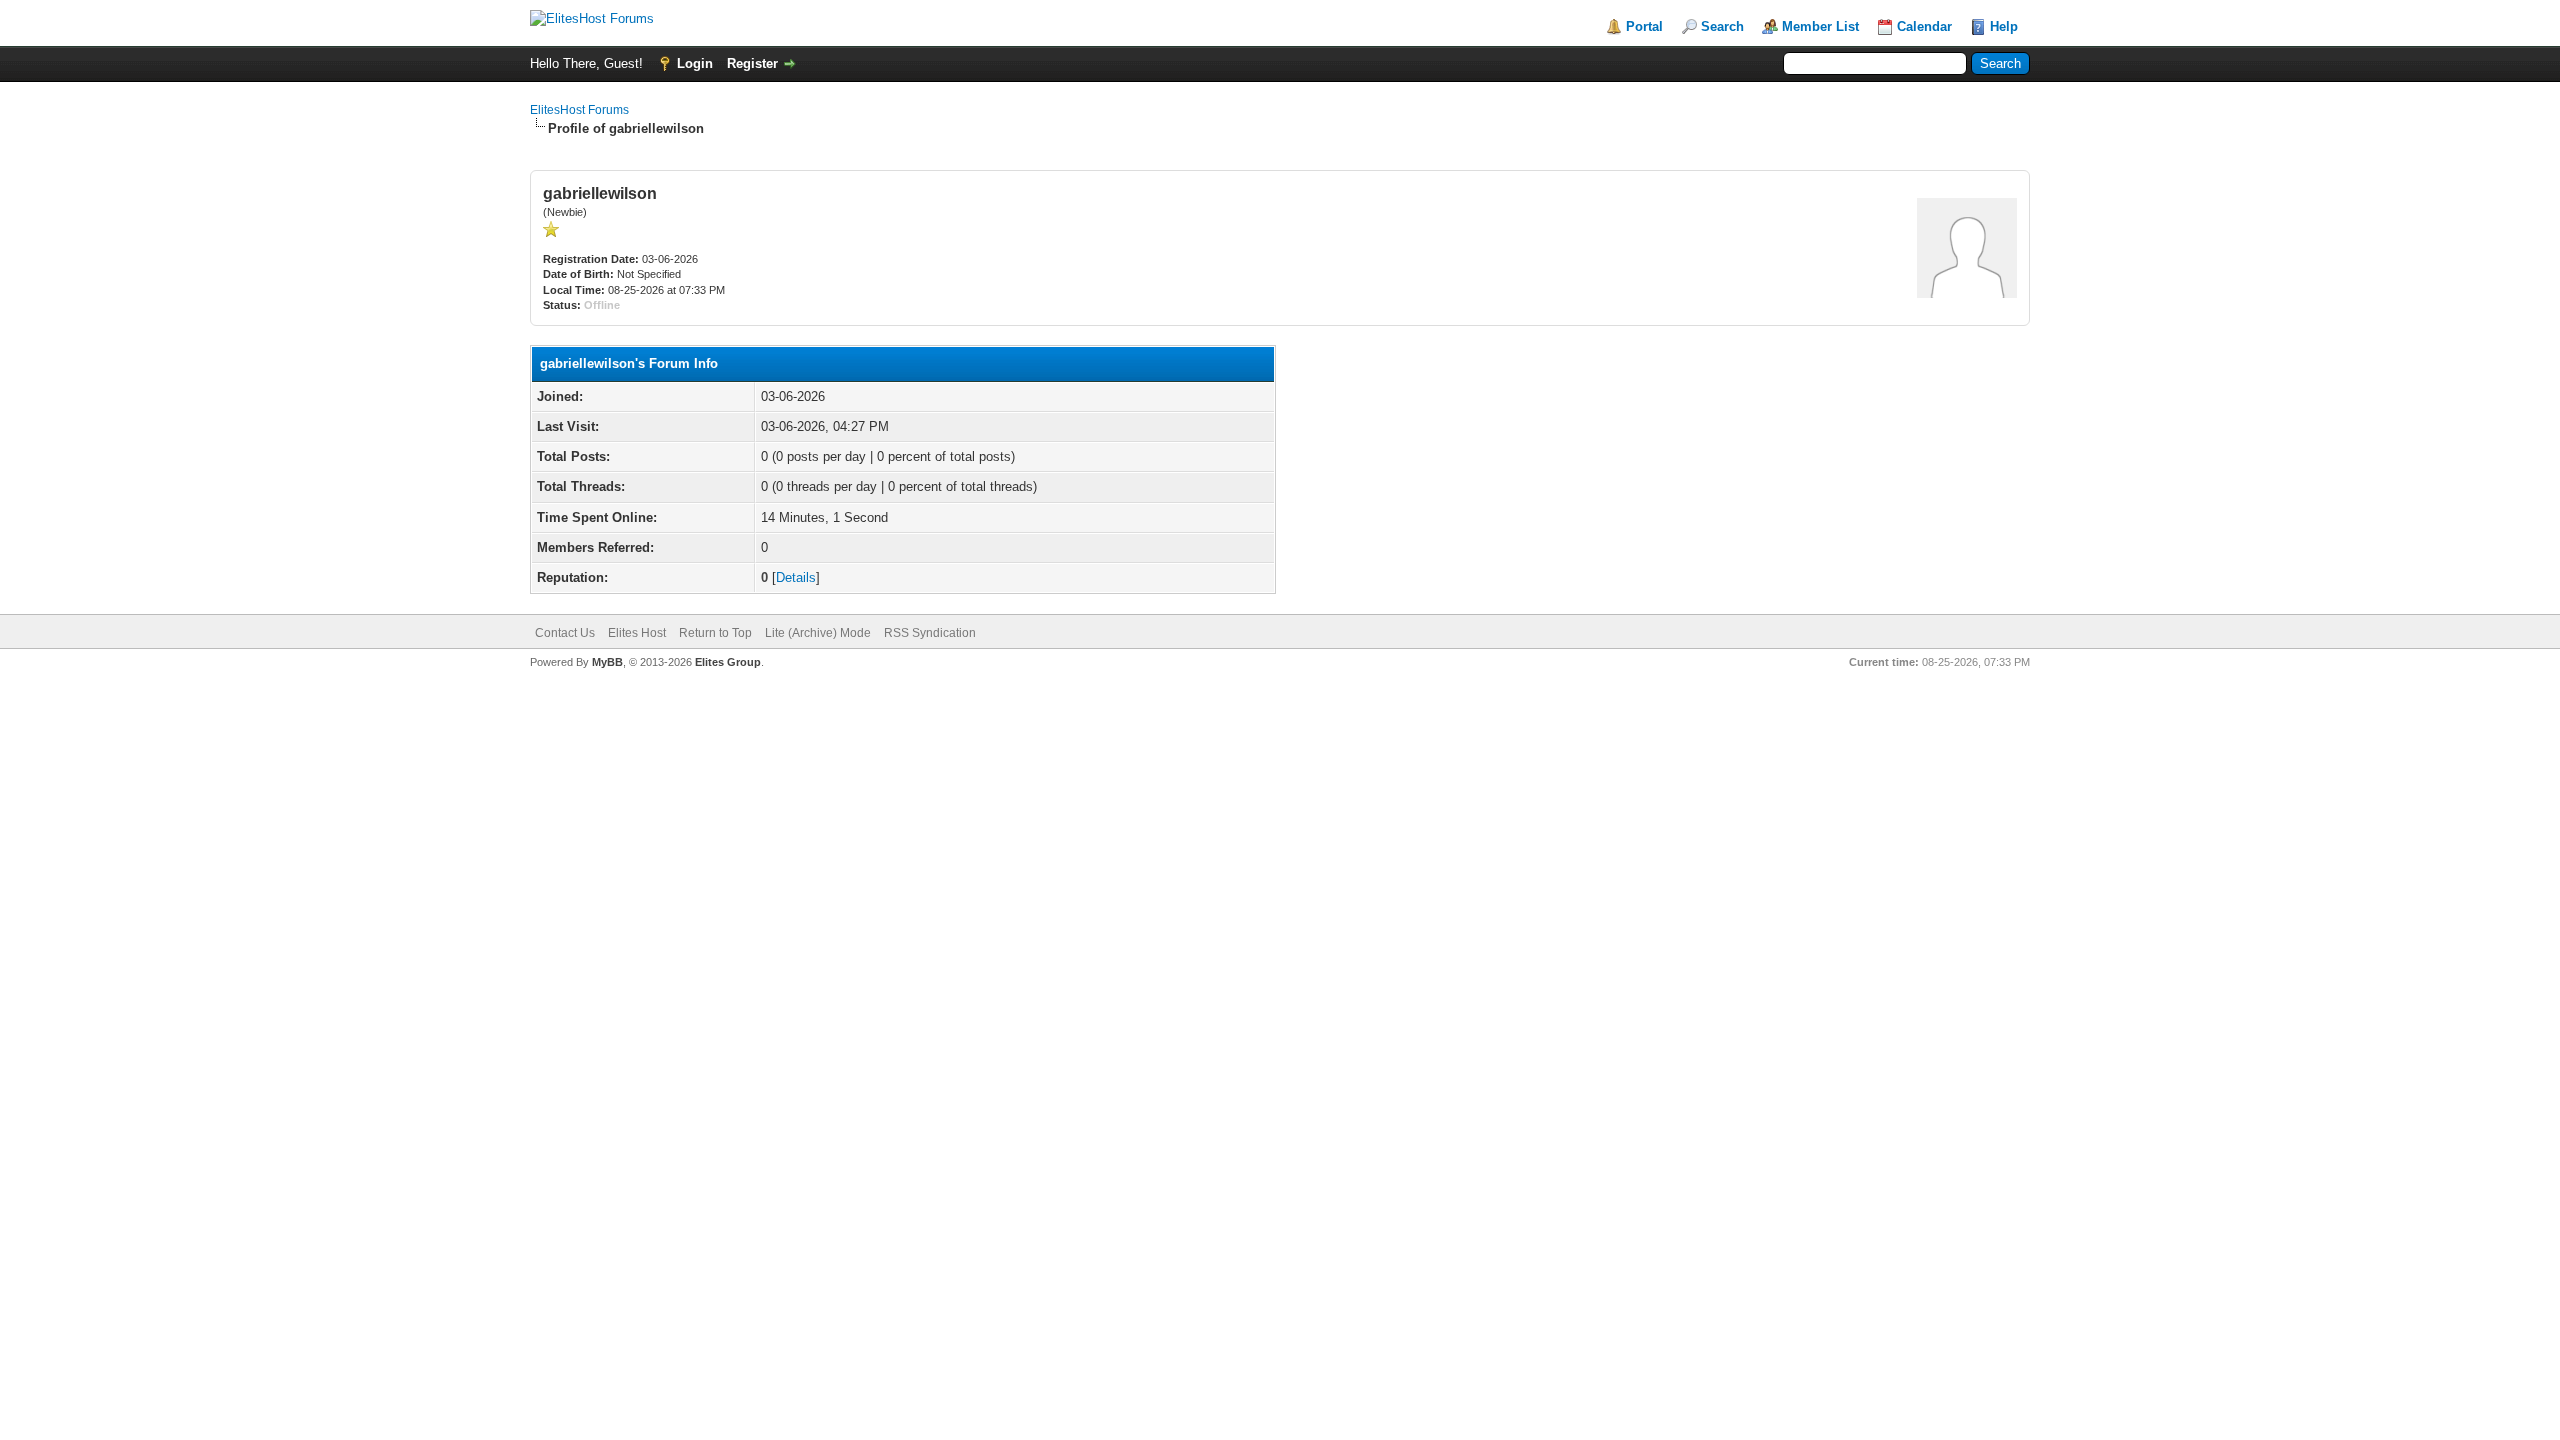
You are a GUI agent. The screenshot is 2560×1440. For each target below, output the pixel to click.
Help (2004, 26)
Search (1722, 26)
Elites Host (637, 633)
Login (695, 63)
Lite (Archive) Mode (818, 633)
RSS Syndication (930, 633)
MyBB (607, 662)
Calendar (1924, 26)
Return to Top (715, 633)
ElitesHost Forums (579, 110)
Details (796, 577)
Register (752, 63)
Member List (1820, 26)
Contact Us (565, 633)
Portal (1644, 26)
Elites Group (728, 662)
